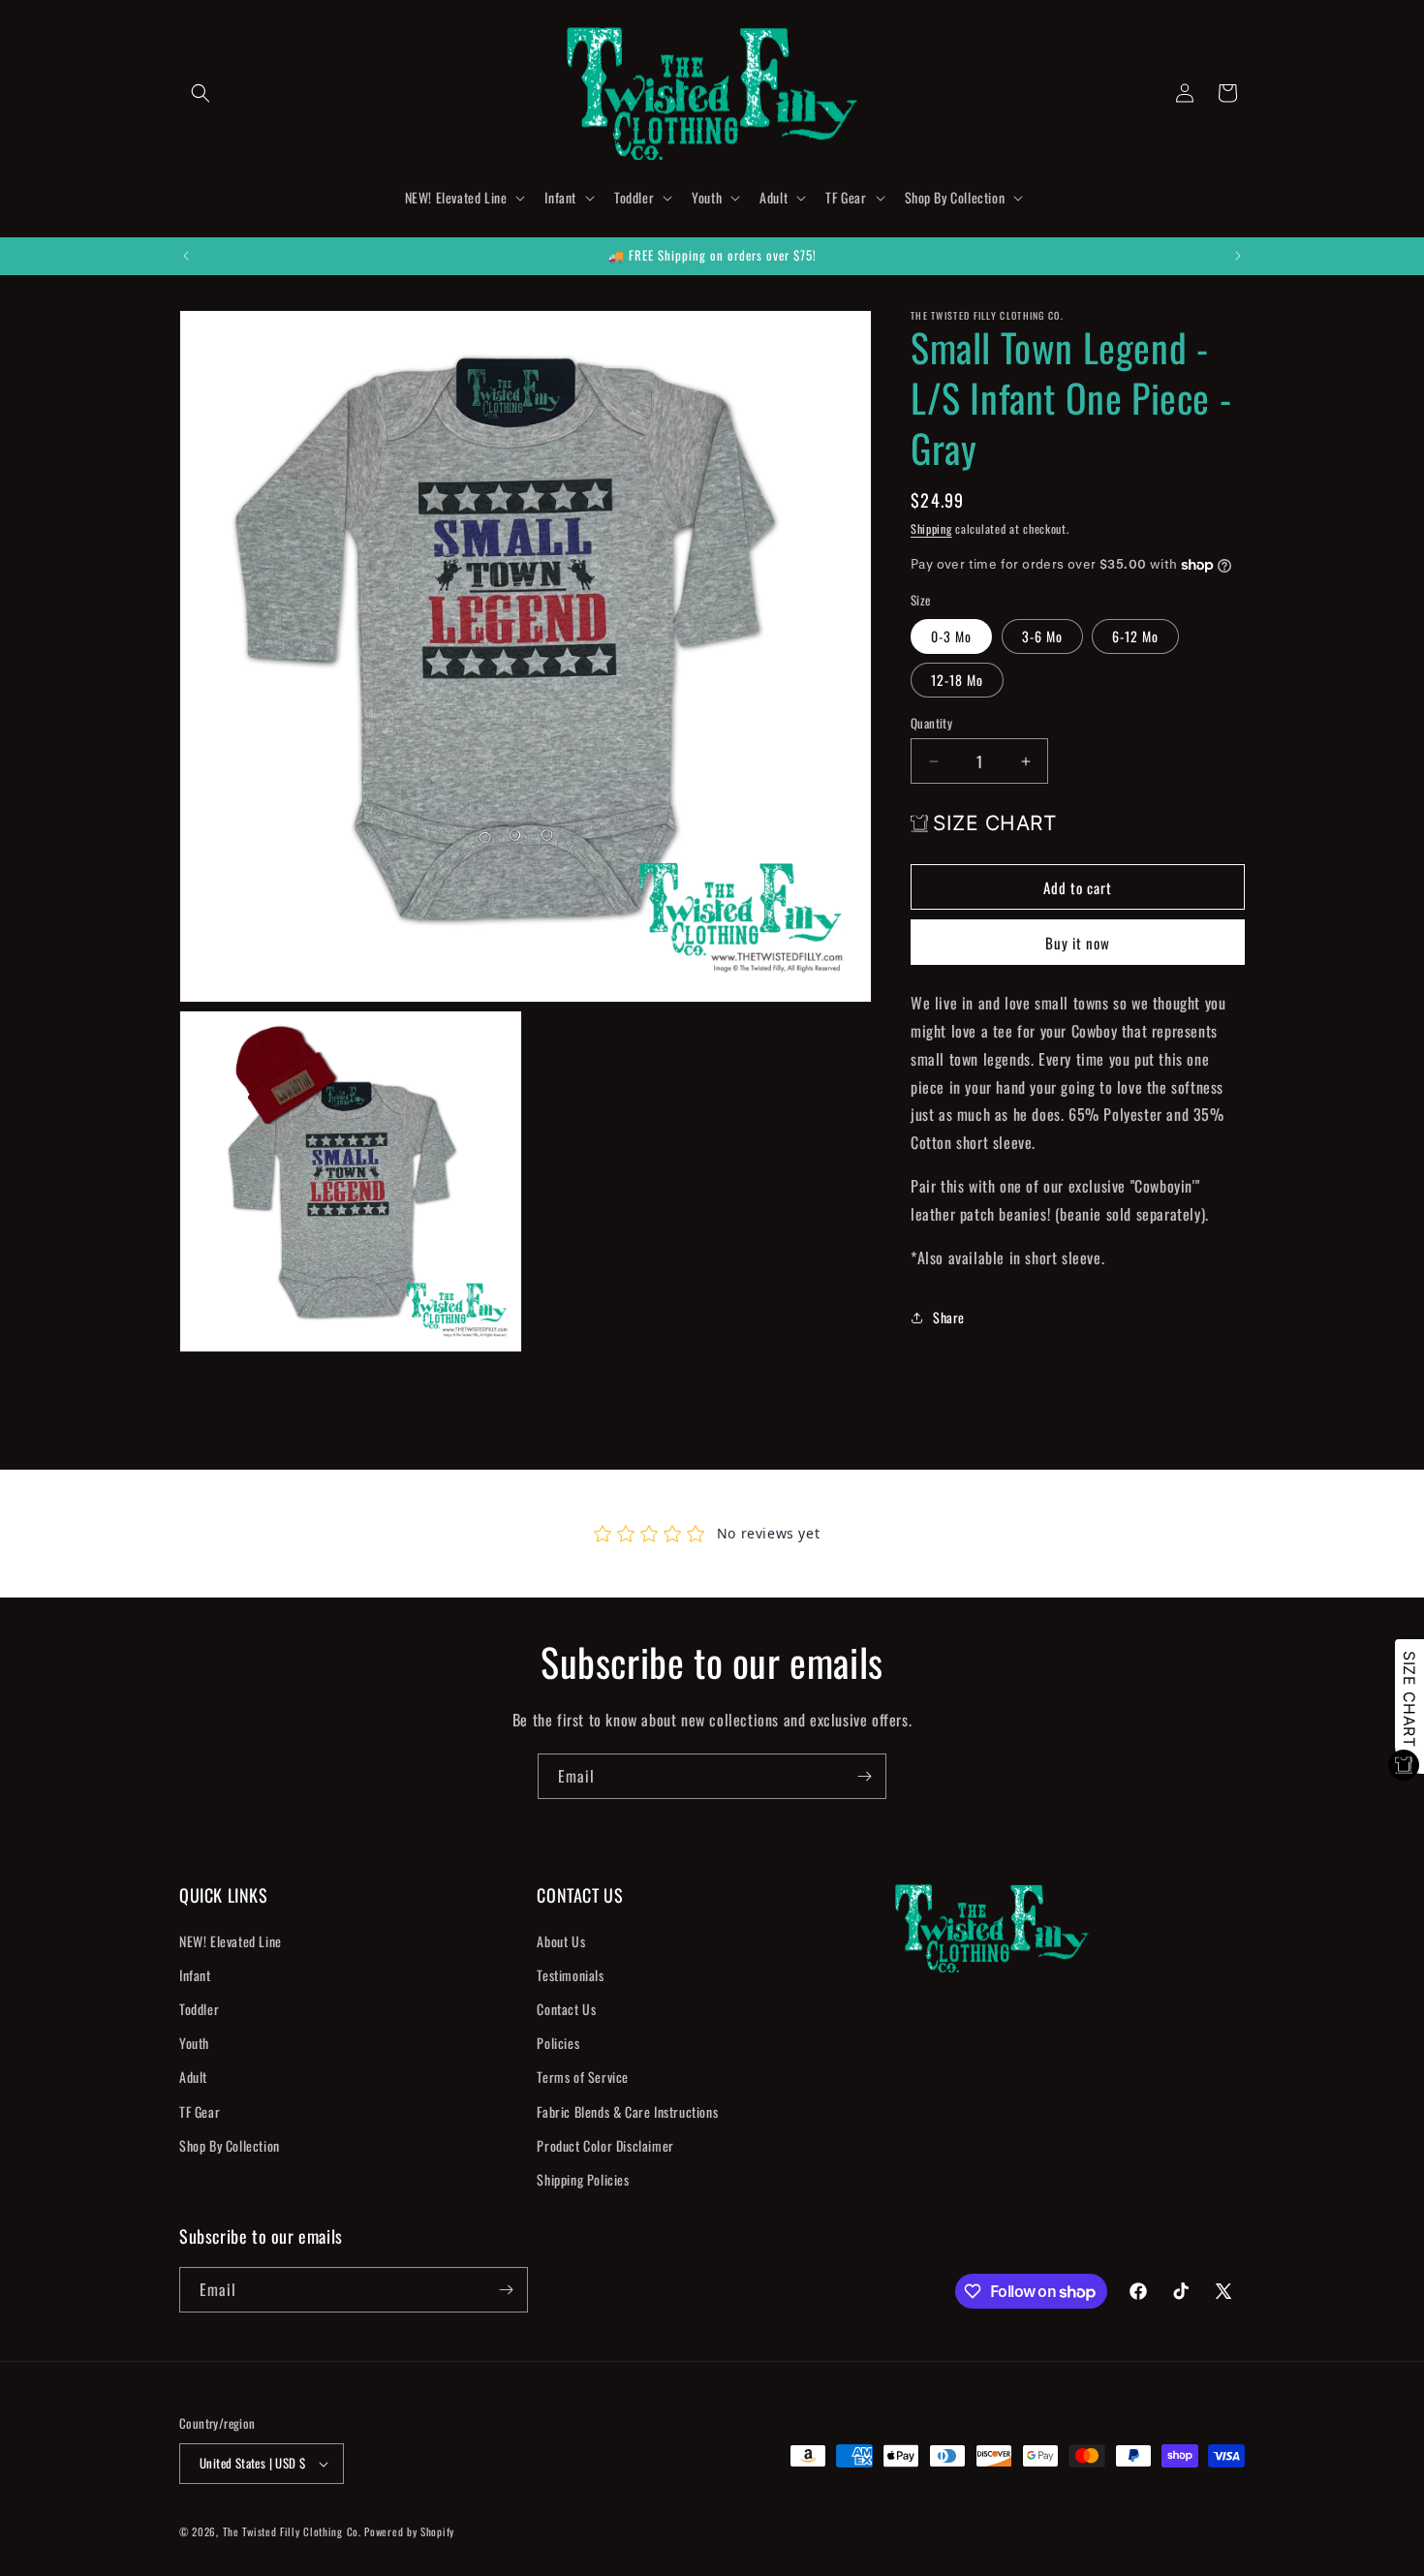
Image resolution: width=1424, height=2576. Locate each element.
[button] (201, 93)
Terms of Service (583, 2077)
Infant (195, 1974)
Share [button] (949, 1317)
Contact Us (566, 2009)
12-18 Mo (957, 680)
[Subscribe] (864, 1776)
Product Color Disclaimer (605, 2144)
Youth (194, 2043)
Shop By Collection (230, 2144)
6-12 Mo (1135, 636)
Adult (193, 2077)
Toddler (199, 2009)
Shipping (931, 528)
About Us (561, 1940)
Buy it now (1078, 944)
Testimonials (570, 1974)
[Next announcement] (1238, 256)
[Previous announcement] (186, 256)
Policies (558, 2043)
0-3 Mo (951, 636)
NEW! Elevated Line (231, 1940)
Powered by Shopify (409, 2531)
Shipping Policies (583, 2179)
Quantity (931, 723)
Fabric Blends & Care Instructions (627, 2110)
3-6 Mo (1042, 636)
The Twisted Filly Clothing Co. (294, 2531)
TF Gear (200, 2110)
